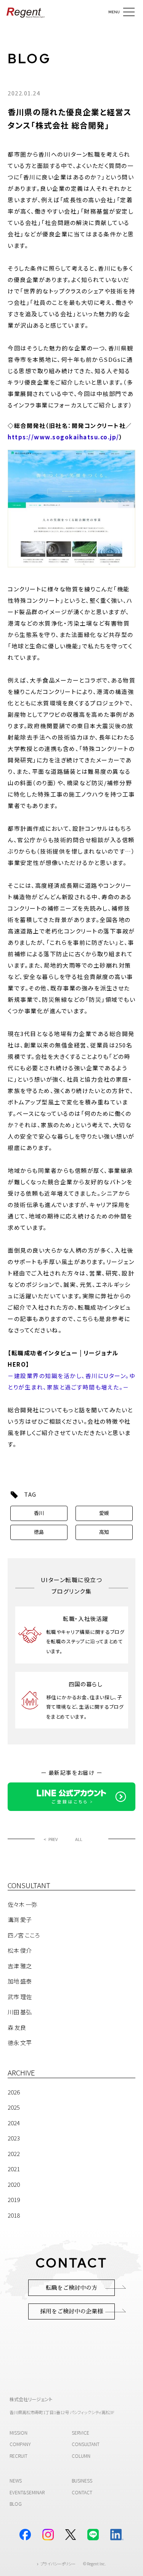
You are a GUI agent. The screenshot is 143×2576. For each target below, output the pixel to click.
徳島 (39, 1532)
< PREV (51, 1839)
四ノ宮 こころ (24, 1935)
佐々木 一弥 (22, 1904)
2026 (14, 2092)
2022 (14, 2154)
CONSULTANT (86, 2444)
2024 (14, 2123)
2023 (14, 2138)
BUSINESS (82, 2481)
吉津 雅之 (20, 1966)
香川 (39, 1513)
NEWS (16, 2481)
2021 (14, 2169)
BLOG (29, 59)
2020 (14, 2184)
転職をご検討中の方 (71, 2288)
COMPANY (20, 2444)
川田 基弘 (20, 2012)
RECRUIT (18, 2456)
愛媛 (104, 1513)
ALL (79, 1839)
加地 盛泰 (20, 1981)
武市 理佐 (20, 1997)
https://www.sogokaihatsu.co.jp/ (63, 437)
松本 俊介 (20, 1950)
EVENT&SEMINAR (27, 2492)
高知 (104, 1532)
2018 (14, 2215)
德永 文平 (20, 2043)
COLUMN (81, 2456)
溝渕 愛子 (20, 1919)
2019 (14, 2200)
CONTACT (82, 2492)
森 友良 (17, 2027)
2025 (14, 2107)
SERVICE (80, 2433)
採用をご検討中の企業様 (71, 2311)
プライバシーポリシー (58, 2564)
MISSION (18, 2433)
